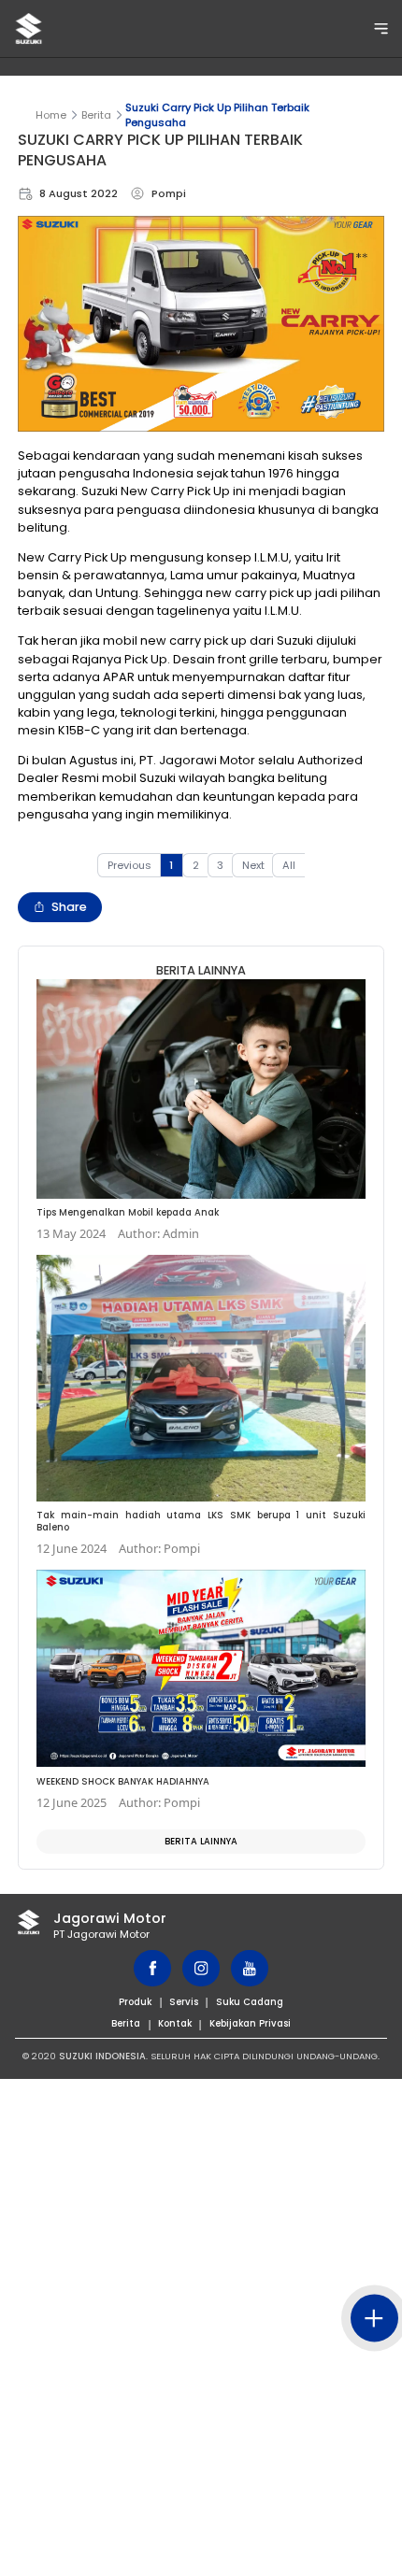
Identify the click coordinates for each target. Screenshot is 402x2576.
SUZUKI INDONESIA (102, 2056)
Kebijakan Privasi (250, 2023)
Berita (96, 115)
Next (253, 865)
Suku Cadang (250, 2002)
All (289, 865)
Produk (135, 2002)
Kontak (175, 2023)
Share (69, 907)
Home (51, 115)
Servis (184, 2002)
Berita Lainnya (201, 1841)
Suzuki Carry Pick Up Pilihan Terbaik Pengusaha (217, 115)
